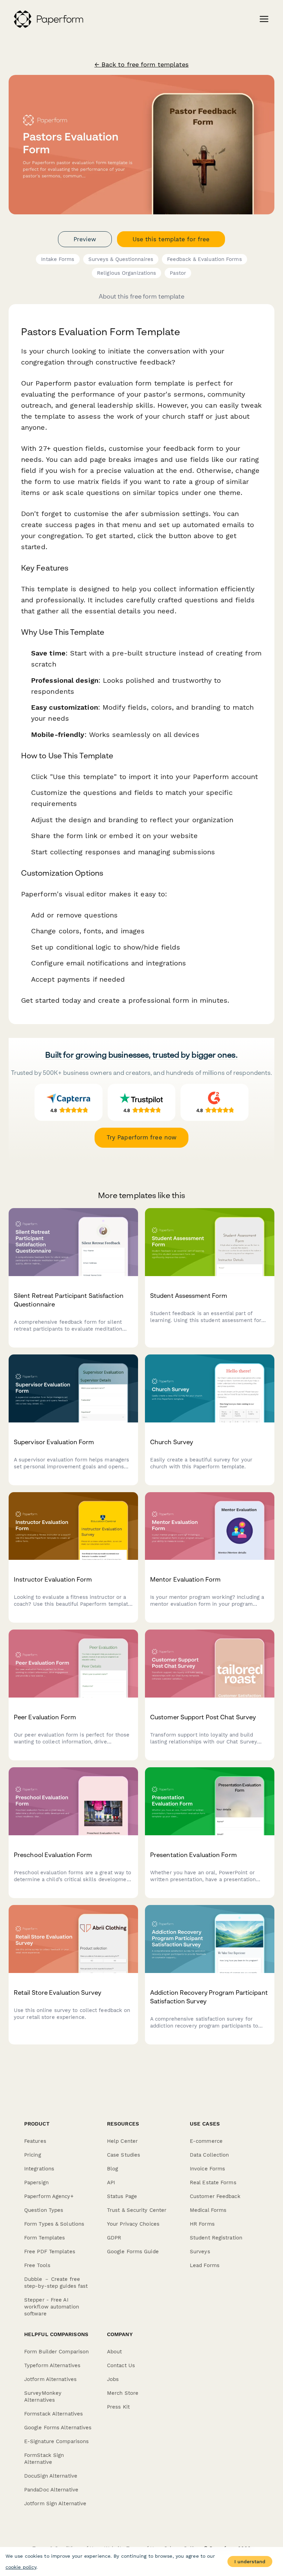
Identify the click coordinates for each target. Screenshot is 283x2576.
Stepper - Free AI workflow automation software (52, 2307)
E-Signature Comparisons (56, 2441)
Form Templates (45, 2238)
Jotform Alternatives (50, 2379)
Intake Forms (58, 259)
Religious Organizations (126, 273)
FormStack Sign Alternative (44, 2459)
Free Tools (37, 2265)
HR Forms (202, 2224)
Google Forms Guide (133, 2252)
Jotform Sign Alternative (55, 2504)
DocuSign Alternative (51, 2476)
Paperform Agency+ (49, 2196)
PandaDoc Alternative (51, 2490)
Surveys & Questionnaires (121, 259)
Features (35, 2141)
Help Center (122, 2141)
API (111, 2183)
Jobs (113, 2379)
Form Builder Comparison (56, 2352)
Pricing (33, 2155)
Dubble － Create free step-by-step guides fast (56, 2283)
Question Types (44, 2210)
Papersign (36, 2183)
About (115, 2352)
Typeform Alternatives (52, 2365)
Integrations (39, 2169)
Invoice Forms (207, 2169)
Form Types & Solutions (54, 2224)
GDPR (114, 2238)
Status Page (122, 2196)
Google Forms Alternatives (58, 2428)
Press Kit (118, 2407)
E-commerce (206, 2141)
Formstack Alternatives (53, 2414)
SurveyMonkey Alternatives (43, 2397)
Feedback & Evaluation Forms (204, 259)
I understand (250, 2562)
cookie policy (21, 2567)
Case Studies (124, 2155)
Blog (113, 2169)
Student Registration (216, 2238)
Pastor (178, 273)
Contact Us (121, 2365)
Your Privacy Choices (133, 2224)
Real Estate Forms (213, 2183)
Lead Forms (205, 2265)
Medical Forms (208, 2210)
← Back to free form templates (142, 65)
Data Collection (209, 2155)
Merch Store (123, 2393)
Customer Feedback (215, 2196)
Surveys (200, 2252)
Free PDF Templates (50, 2252)
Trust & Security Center (137, 2210)
